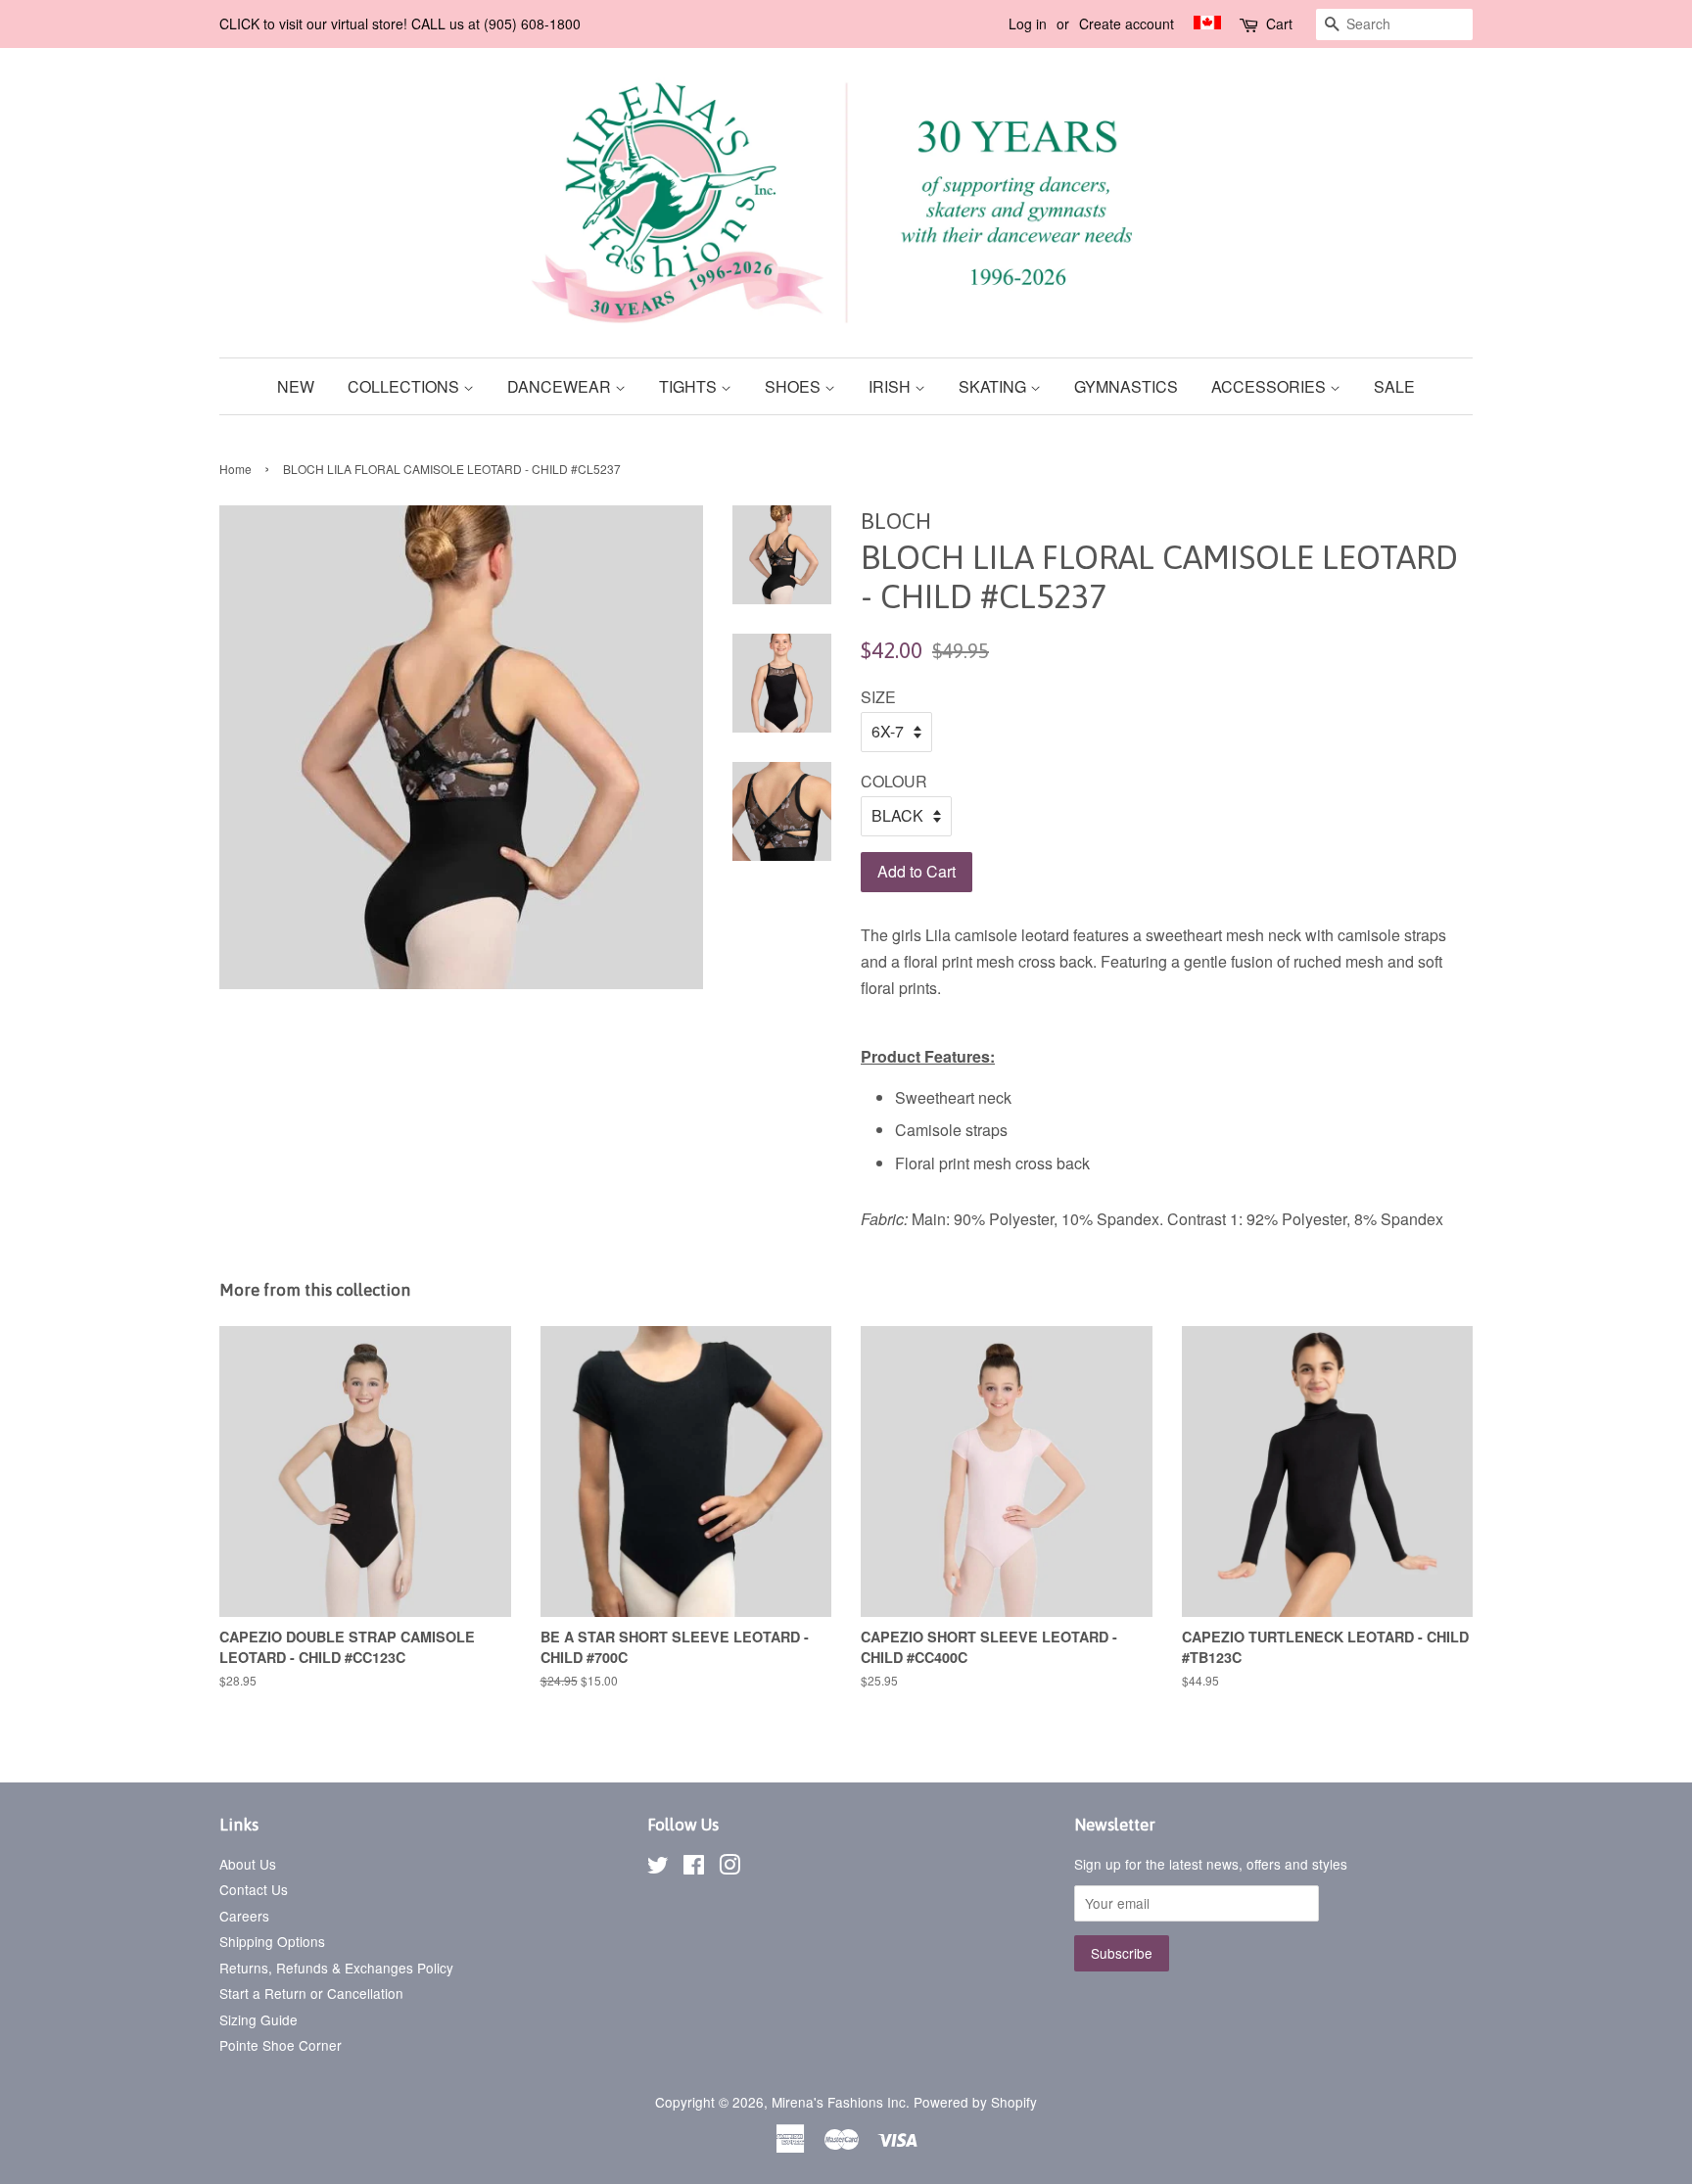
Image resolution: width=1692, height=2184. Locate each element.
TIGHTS (690, 386)
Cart (1279, 24)
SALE (1394, 386)
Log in (1028, 24)
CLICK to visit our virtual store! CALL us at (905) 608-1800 (400, 24)
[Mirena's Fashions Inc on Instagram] (729, 1868)
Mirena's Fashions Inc (839, 2102)
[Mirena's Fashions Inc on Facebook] (694, 1868)
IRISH (892, 386)
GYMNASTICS (1126, 386)
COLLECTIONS (405, 386)
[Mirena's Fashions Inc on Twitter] (658, 1868)
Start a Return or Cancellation (311, 1993)
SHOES (795, 386)
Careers (244, 1916)
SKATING (994, 386)
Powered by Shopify (975, 2102)
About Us (248, 1864)
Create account (1127, 24)
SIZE (878, 697)
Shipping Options (272, 1941)
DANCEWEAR (561, 386)
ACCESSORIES (1270, 386)
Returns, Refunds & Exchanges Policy (336, 1968)
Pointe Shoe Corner (281, 2045)
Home (235, 469)
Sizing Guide (258, 2019)
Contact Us (254, 1889)
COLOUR (894, 781)
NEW (296, 386)
